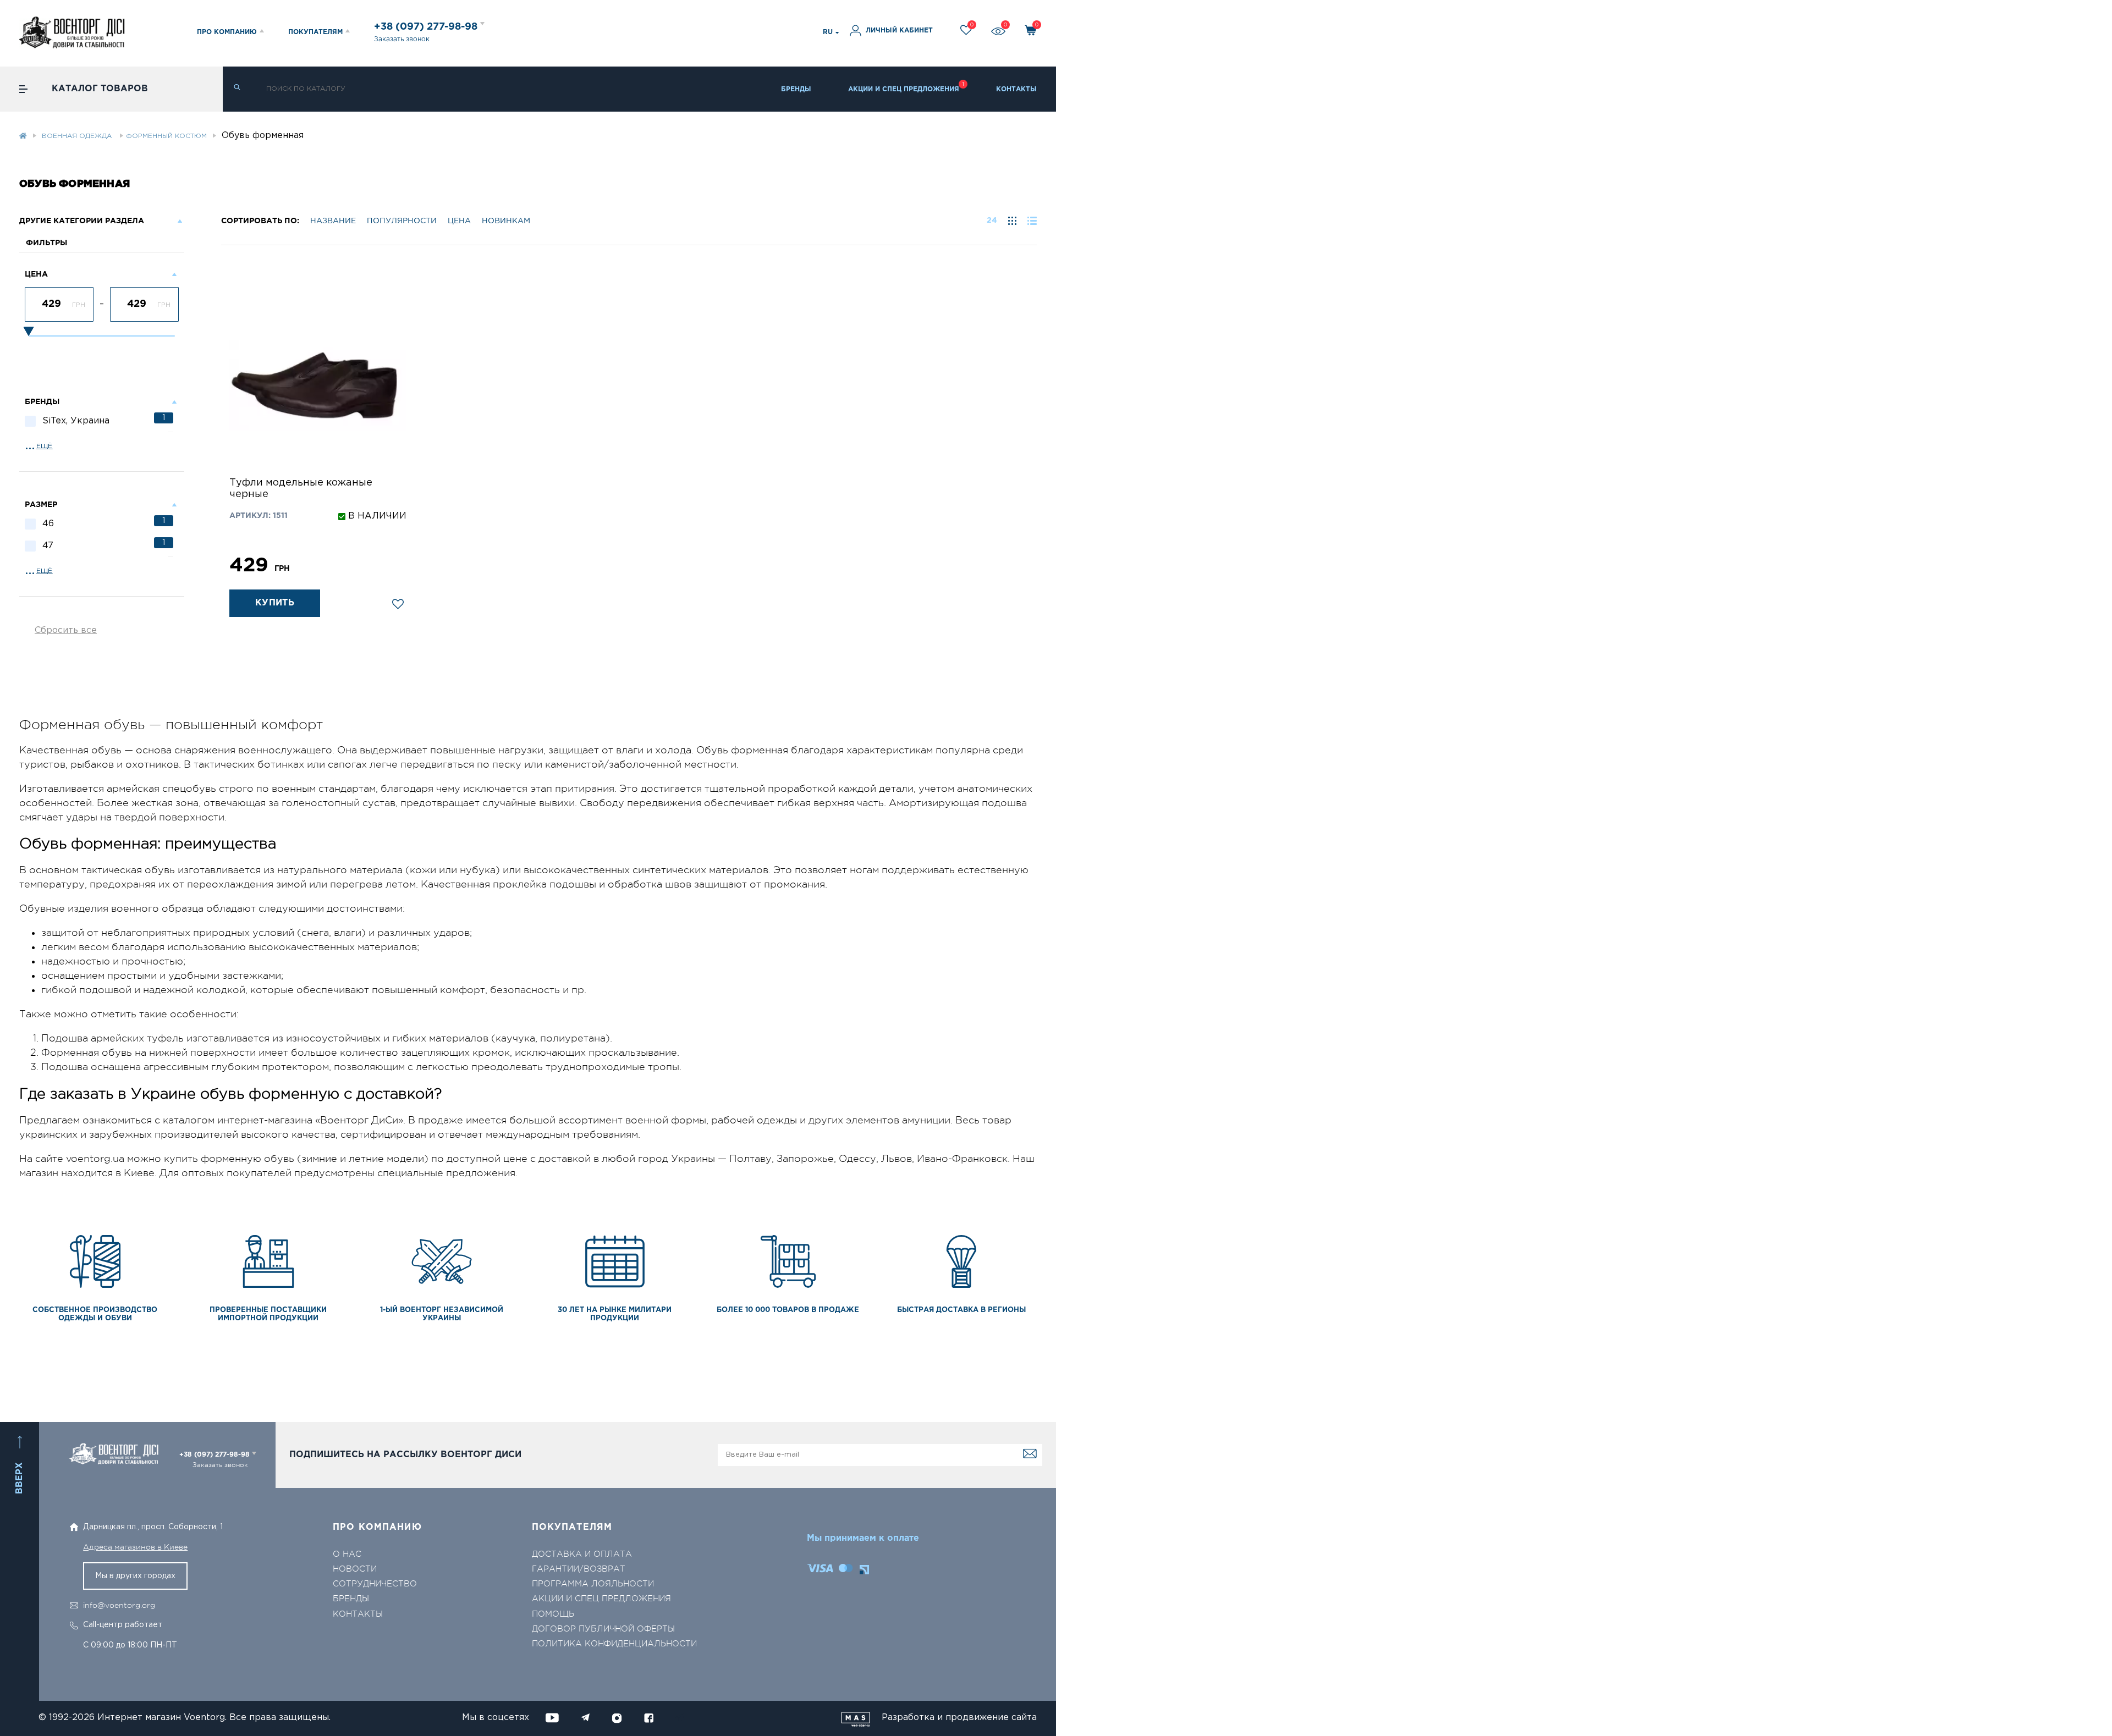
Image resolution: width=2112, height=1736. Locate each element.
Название (333, 221)
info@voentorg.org (119, 1605)
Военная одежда (78, 136)
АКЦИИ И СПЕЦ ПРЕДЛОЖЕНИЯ (904, 89)
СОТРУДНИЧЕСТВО (375, 1584)
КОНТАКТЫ (1016, 89)
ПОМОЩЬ (553, 1614)
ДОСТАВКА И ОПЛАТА (582, 1554)
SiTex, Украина (104, 420)
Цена (459, 221)
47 (104, 545)
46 (104, 523)
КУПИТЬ (275, 603)
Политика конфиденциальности (614, 1644)
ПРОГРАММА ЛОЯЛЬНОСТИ (593, 1584)
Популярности (402, 221)
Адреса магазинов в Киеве (135, 1547)
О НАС (347, 1554)
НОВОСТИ (355, 1569)
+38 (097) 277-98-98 (427, 27)
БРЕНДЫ (796, 89)
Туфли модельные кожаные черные (301, 489)
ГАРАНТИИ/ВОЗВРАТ (579, 1569)
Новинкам (506, 221)
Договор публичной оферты (603, 1629)
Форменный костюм (166, 136)
